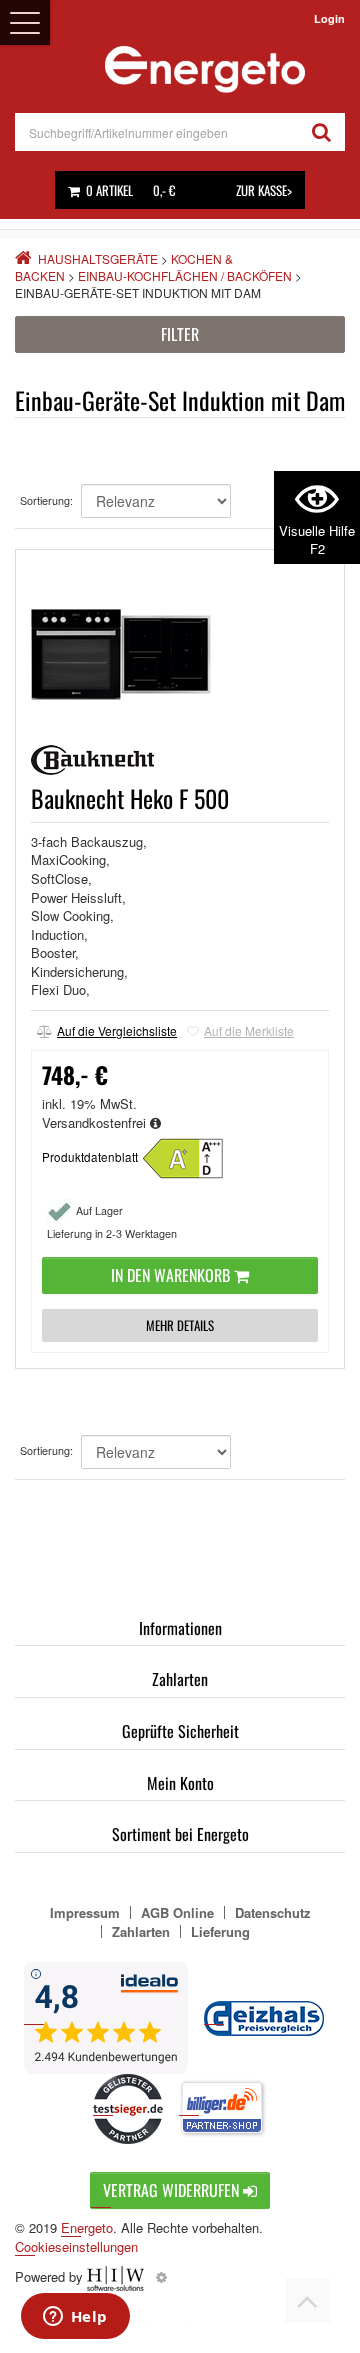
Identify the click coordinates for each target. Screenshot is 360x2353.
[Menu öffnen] (25, 22)
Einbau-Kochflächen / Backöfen (185, 275)
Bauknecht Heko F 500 (130, 798)
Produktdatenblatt (90, 1157)
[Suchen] (321, 132)
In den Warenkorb (172, 1275)
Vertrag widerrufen (173, 2190)
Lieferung (220, 1931)
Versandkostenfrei (96, 1122)
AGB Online (177, 1912)
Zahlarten (180, 1679)
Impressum (85, 1912)
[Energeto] (205, 69)
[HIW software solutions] (117, 2276)
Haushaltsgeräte (98, 258)
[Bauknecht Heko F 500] (192, 1156)
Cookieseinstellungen (76, 2247)
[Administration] (161, 2276)
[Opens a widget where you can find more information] (75, 2318)
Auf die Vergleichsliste (117, 1030)
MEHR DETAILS (180, 1325)
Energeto (87, 2227)
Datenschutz (273, 1912)
